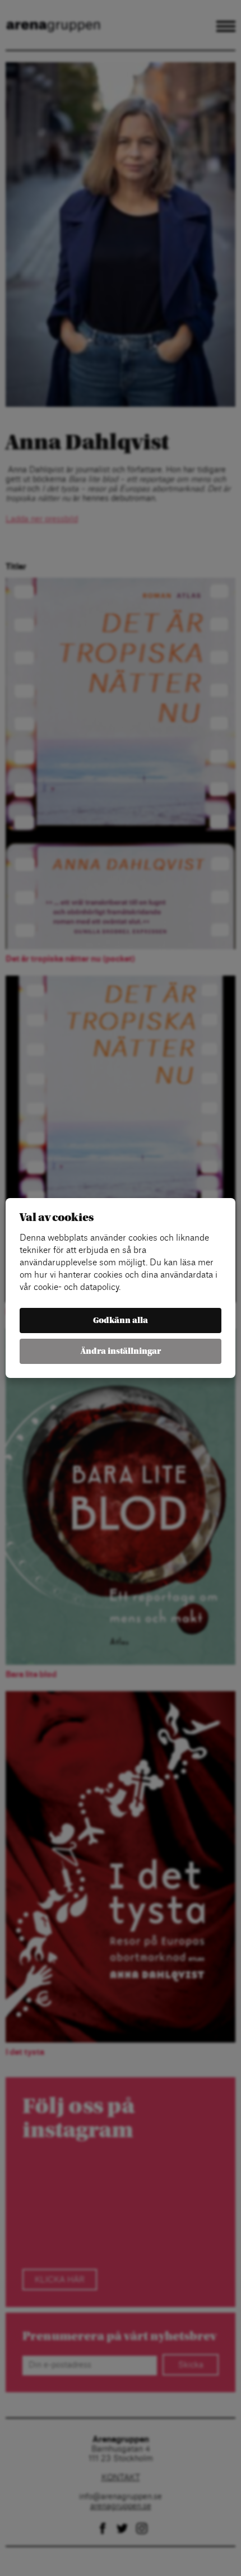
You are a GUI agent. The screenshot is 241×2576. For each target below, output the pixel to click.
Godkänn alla (121, 1321)
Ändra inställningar (121, 1351)
